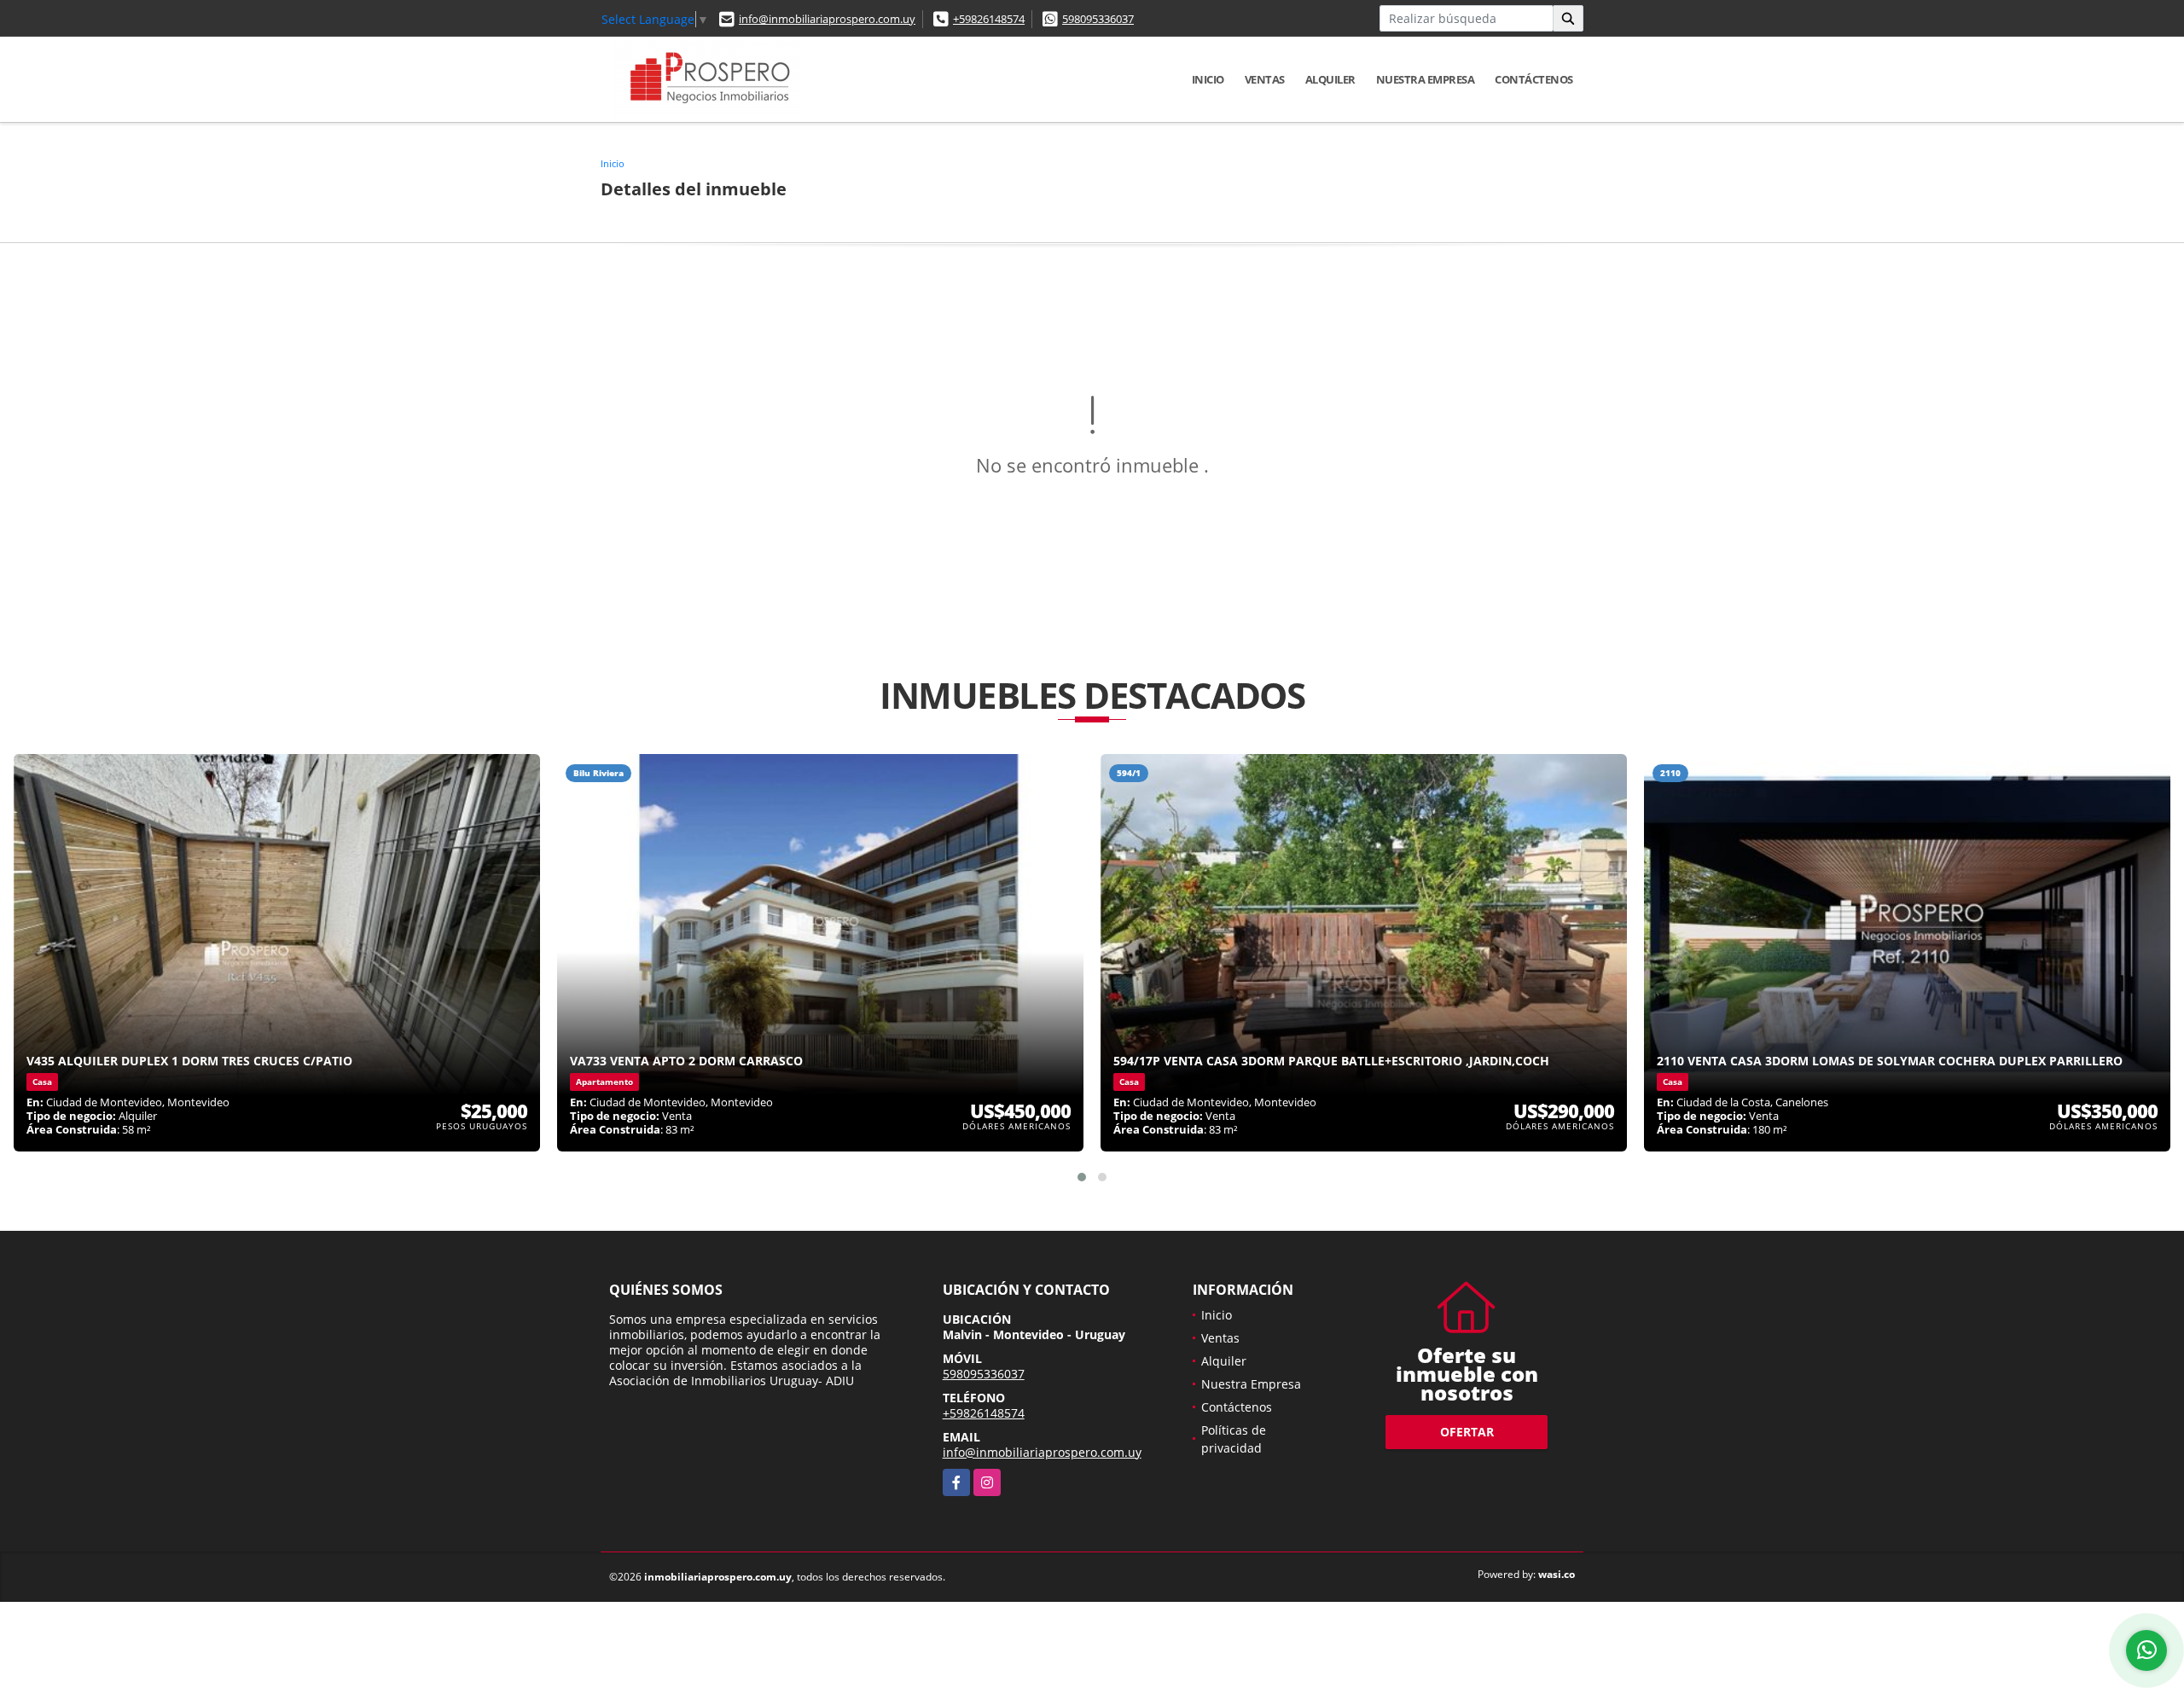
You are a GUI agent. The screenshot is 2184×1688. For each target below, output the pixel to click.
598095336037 (1098, 19)
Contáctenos (1534, 79)
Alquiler (1330, 79)
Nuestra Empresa (1426, 79)
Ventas (1265, 79)
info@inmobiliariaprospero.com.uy (827, 19)
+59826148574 (989, 19)
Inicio (1208, 79)
